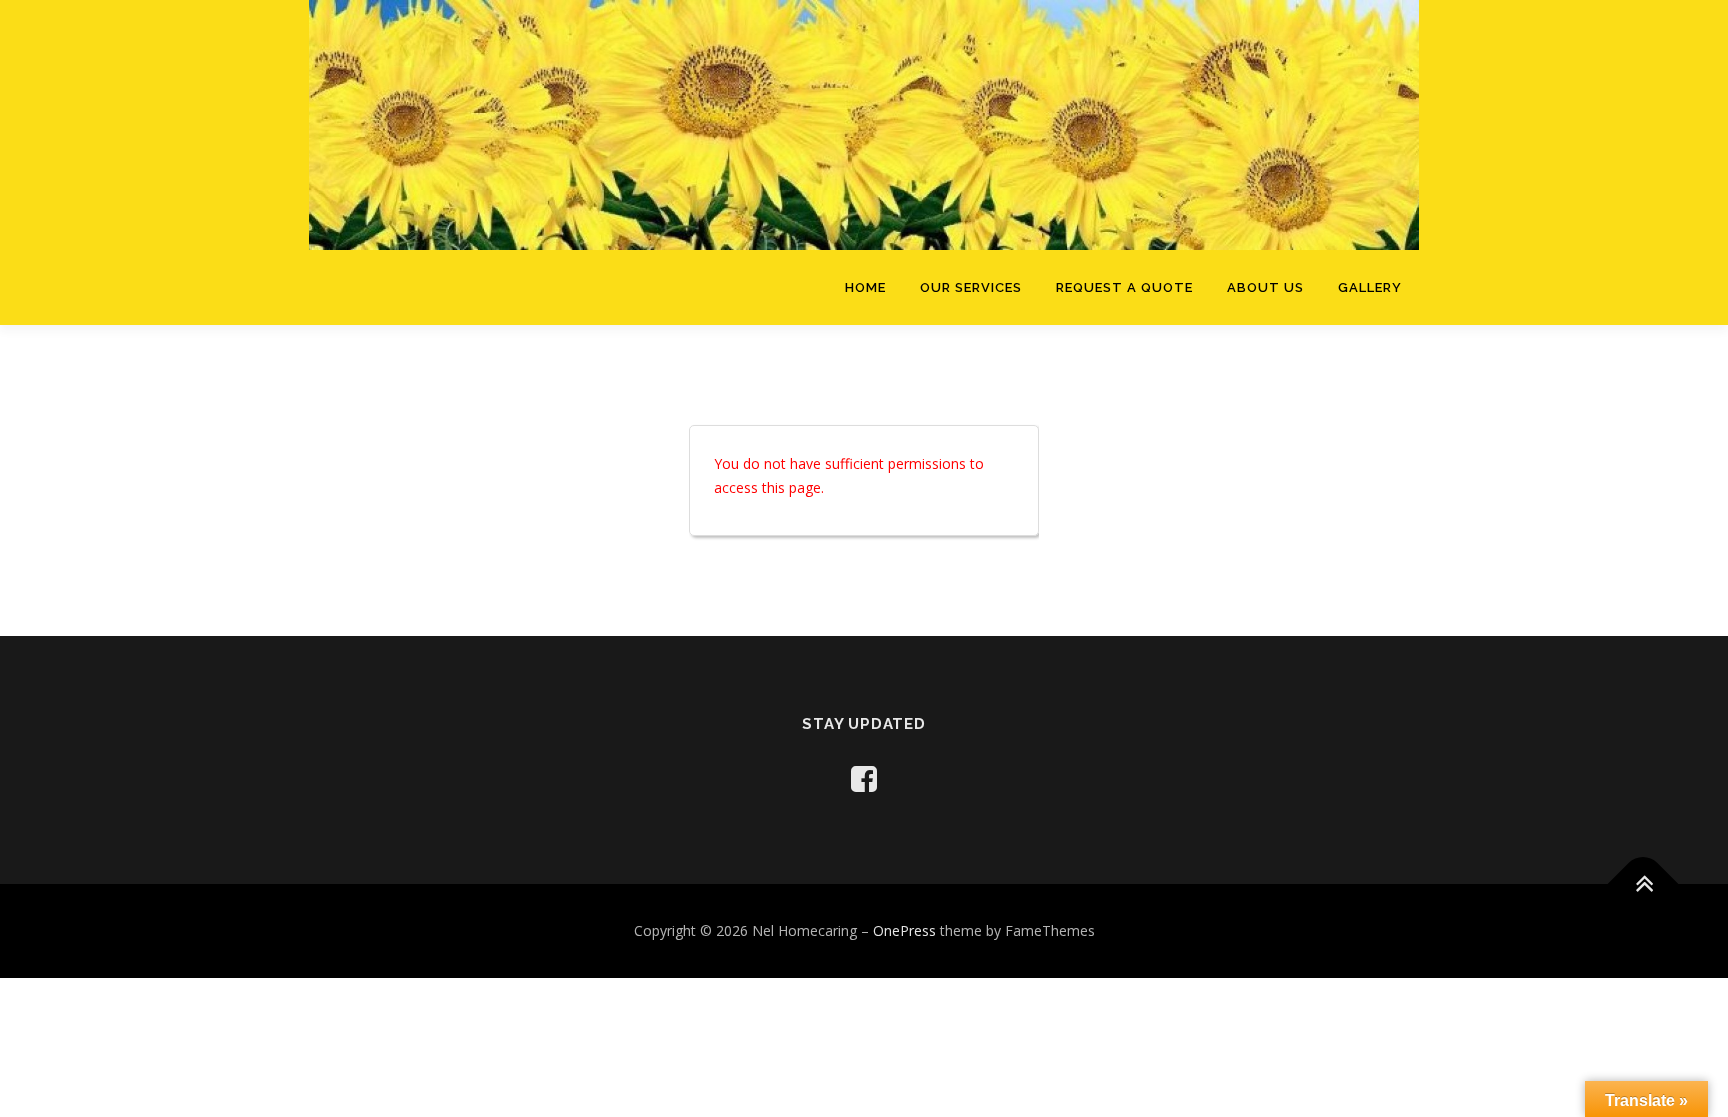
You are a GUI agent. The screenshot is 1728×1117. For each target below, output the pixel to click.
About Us (1265, 287)
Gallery (1370, 287)
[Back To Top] (1643, 883)
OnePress (904, 930)
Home (865, 287)
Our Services (971, 287)
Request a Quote (1124, 287)
